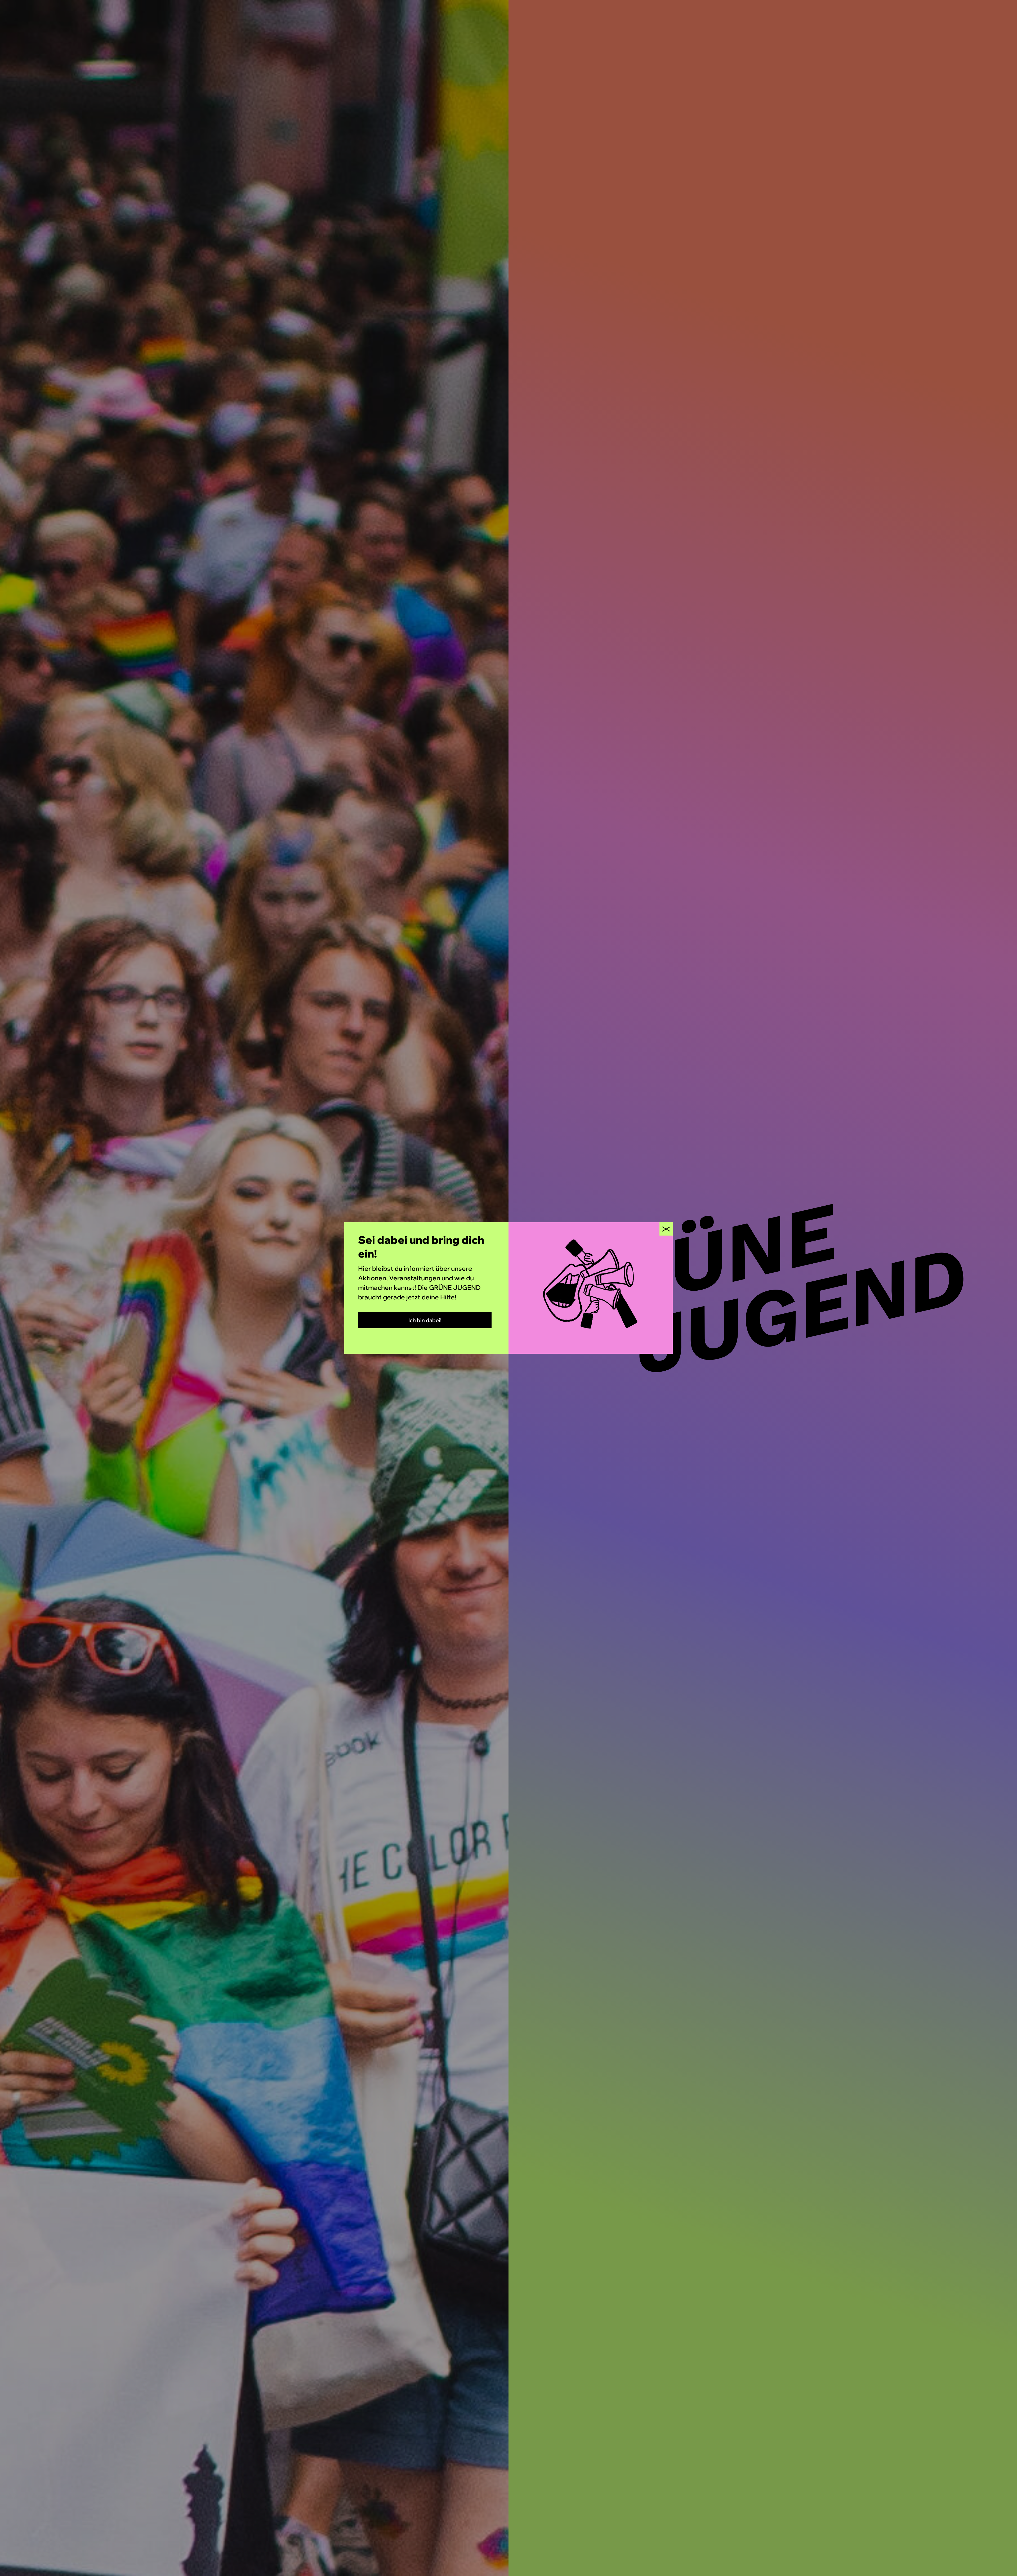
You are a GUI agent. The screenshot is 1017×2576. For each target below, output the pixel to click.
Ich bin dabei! (425, 1320)
